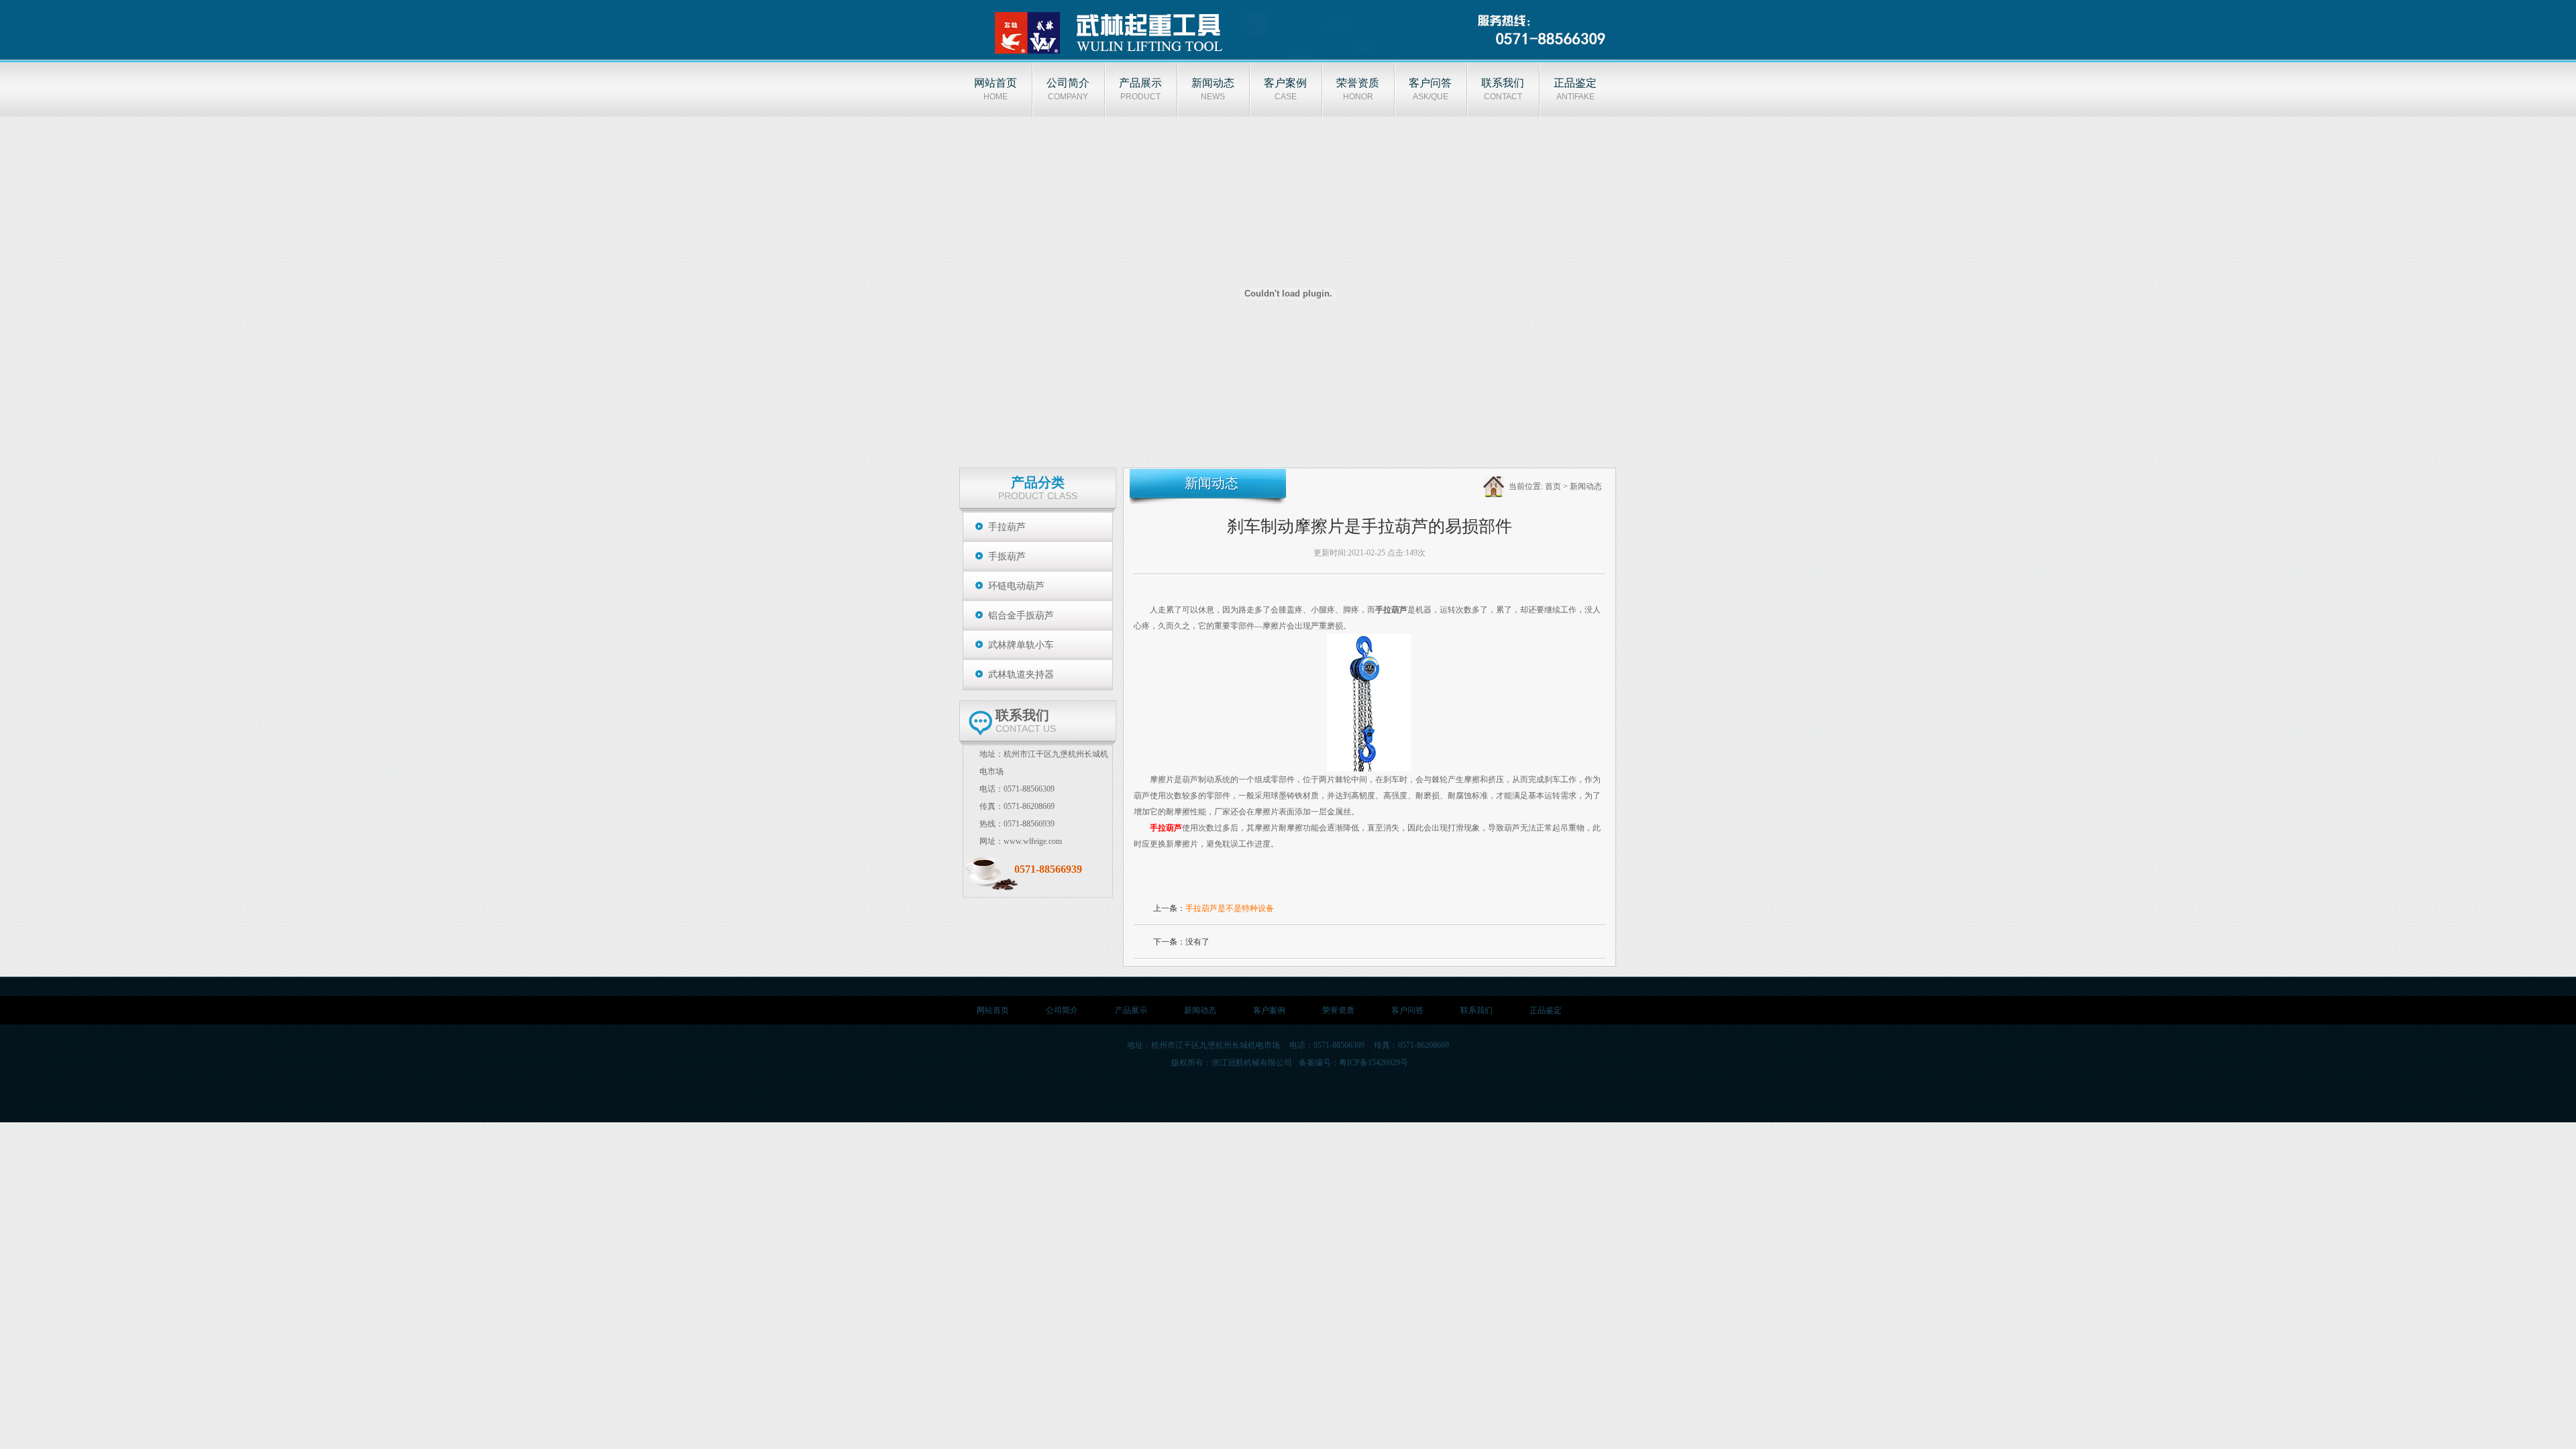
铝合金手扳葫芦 (1021, 615)
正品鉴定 (1546, 1010)
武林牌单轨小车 (1021, 645)
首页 (1553, 486)
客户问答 (1407, 1010)
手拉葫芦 (1007, 527)
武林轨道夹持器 (1021, 675)
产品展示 (1131, 1010)
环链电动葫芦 (1016, 586)
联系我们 (1477, 1010)
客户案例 (1269, 1010)
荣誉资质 (1338, 1010)
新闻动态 (1586, 486)
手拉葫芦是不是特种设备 (1230, 908)
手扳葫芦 (1007, 556)
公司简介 (1062, 1010)
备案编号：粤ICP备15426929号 (1353, 1063)
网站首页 (993, 1010)
